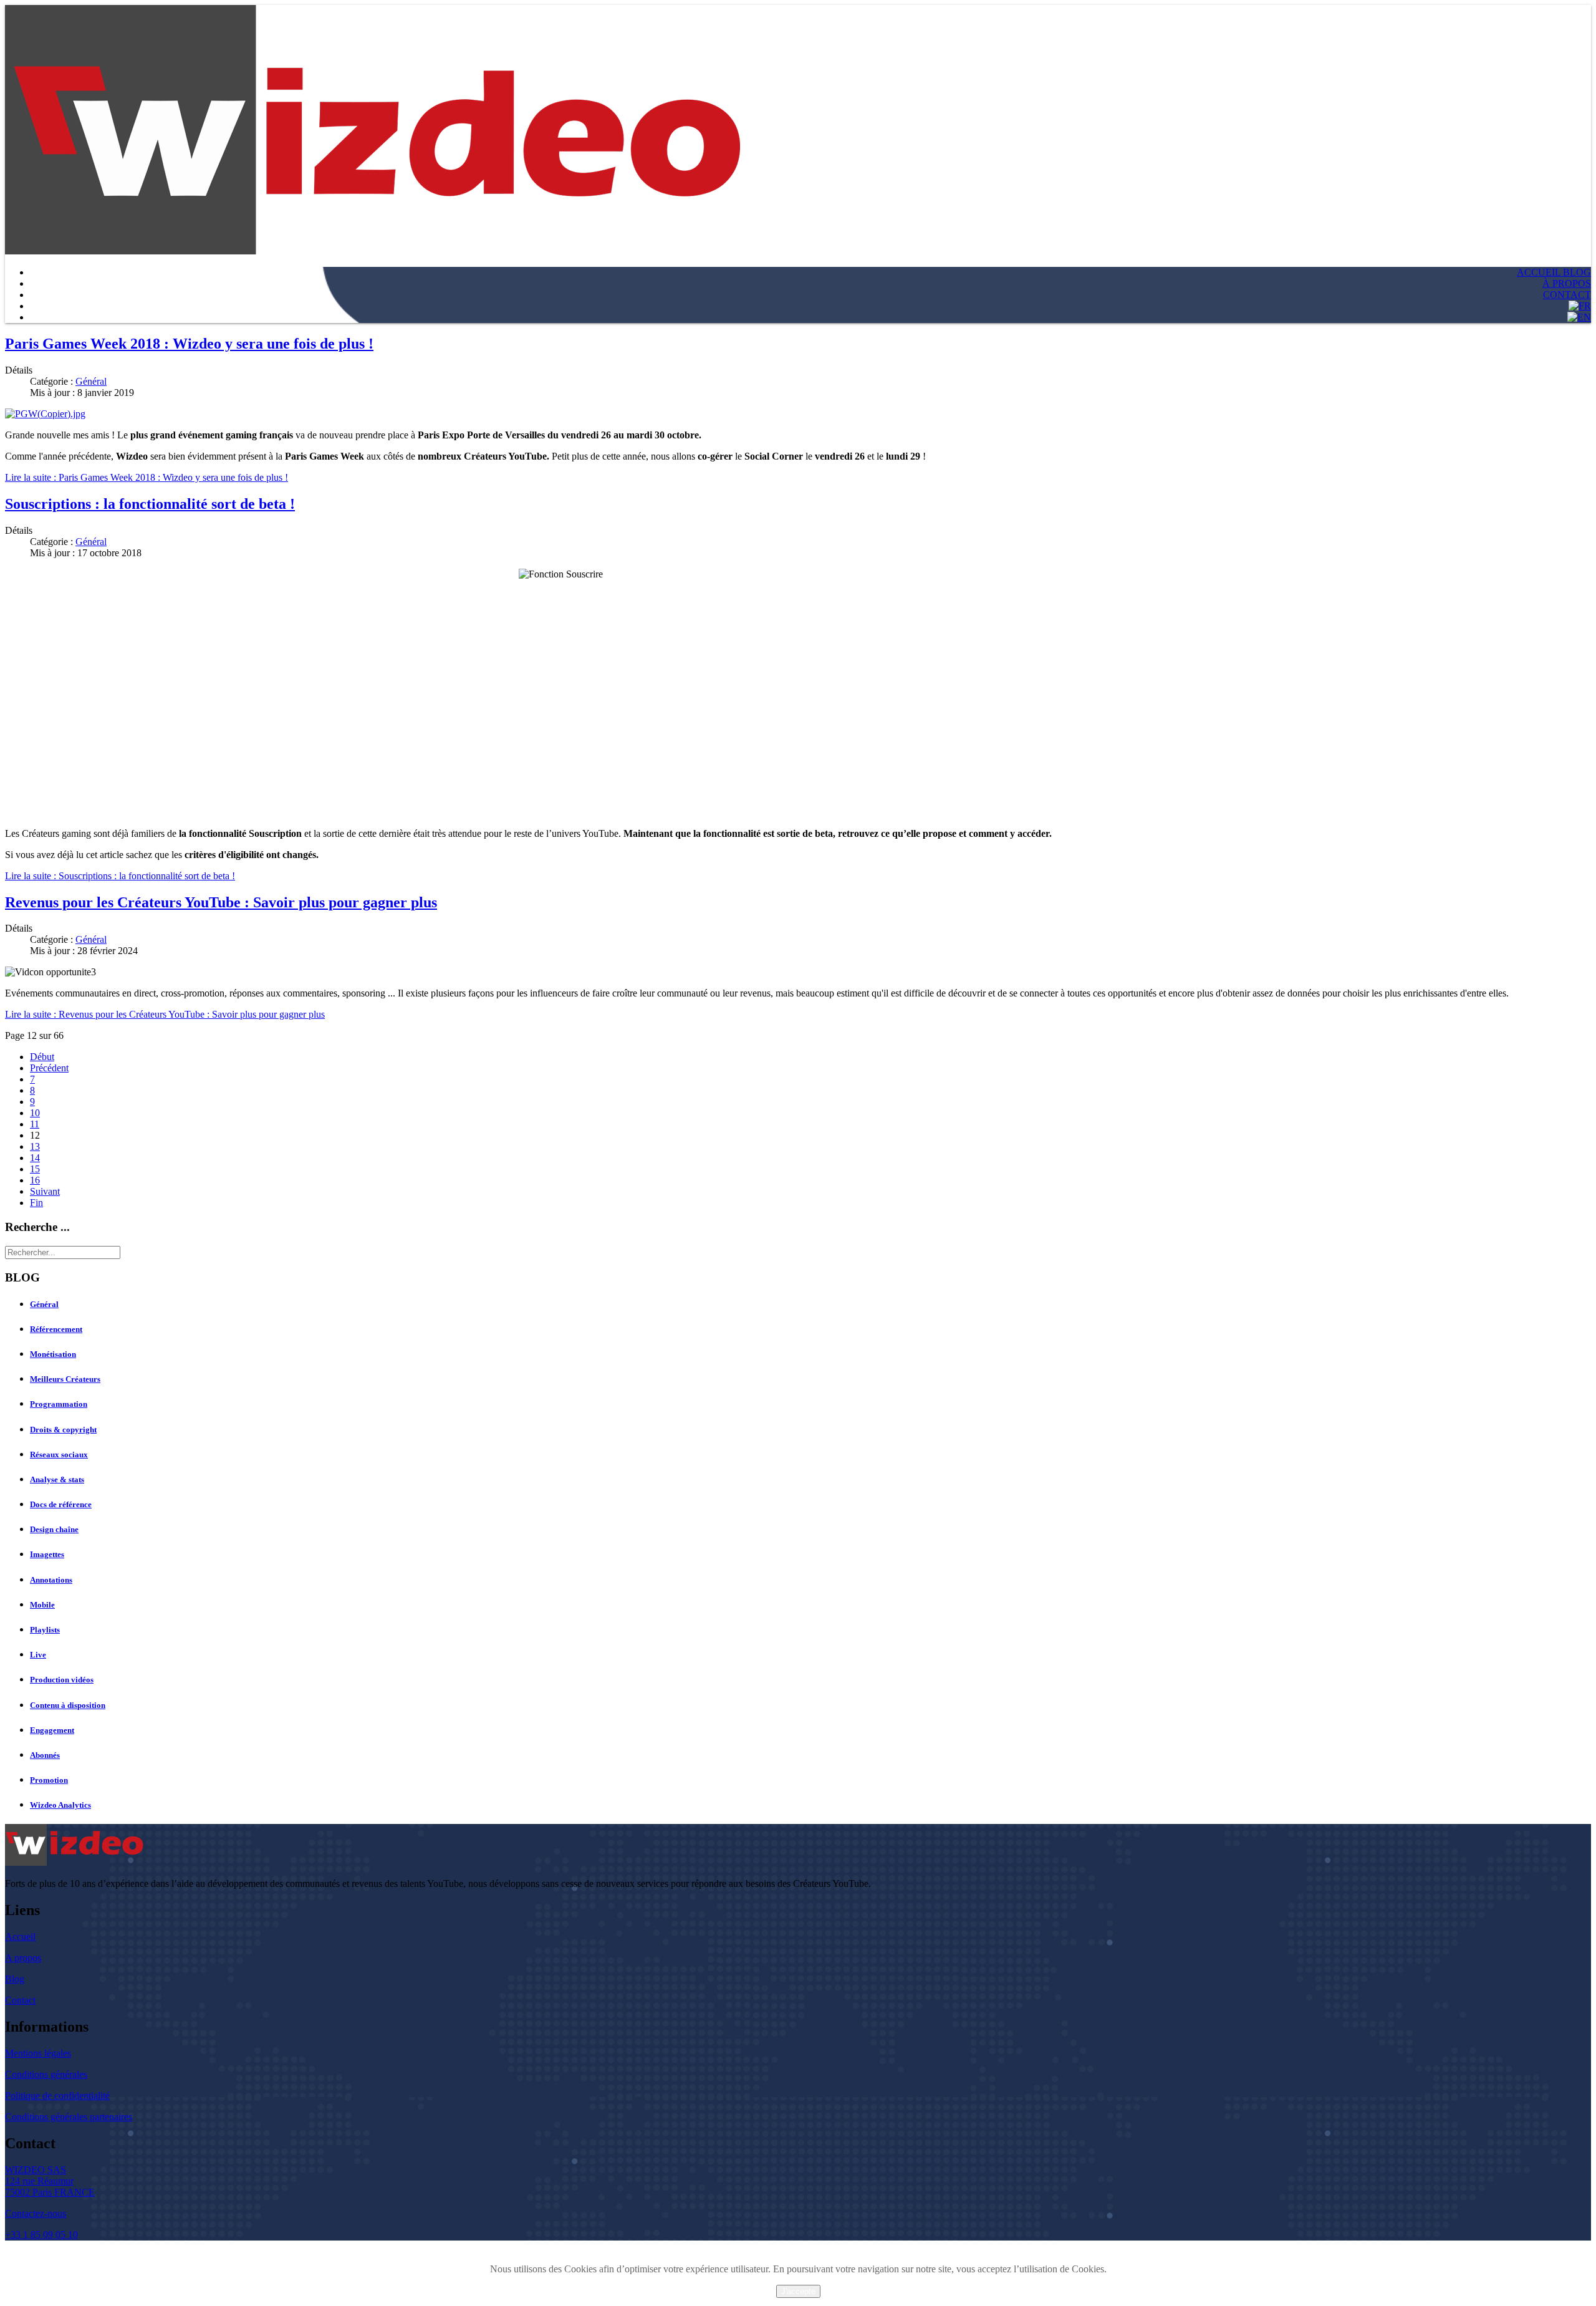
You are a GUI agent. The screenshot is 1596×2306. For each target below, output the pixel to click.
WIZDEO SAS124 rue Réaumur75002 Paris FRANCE (50, 2181)
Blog (15, 1979)
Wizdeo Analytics (60, 1805)
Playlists (45, 1630)
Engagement (52, 1730)
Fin (36, 1203)
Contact (20, 2000)
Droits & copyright (63, 1430)
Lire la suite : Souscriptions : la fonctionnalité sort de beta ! (120, 876)
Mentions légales (38, 2053)
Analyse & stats (57, 1479)
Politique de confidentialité (57, 2096)
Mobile (42, 1605)
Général (91, 381)
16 (35, 1180)
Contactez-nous (36, 2213)
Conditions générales (46, 2074)
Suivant (45, 1191)
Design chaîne (54, 1529)
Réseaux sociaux (59, 1455)
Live (38, 1655)
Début (42, 1057)
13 (35, 1146)
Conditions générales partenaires (69, 2117)
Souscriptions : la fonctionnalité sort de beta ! (150, 504)
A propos (23, 1958)
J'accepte (798, 2291)
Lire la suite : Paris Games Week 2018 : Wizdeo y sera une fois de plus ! (147, 477)
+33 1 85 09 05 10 (41, 2235)
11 (35, 1124)
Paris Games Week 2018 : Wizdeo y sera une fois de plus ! (189, 344)
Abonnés (45, 1755)
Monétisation (53, 1354)
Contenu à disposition (68, 1705)
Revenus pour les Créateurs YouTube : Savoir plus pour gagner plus (221, 902)
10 (35, 1113)
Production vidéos (62, 1680)
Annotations (51, 1580)
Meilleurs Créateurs (65, 1379)
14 (35, 1158)
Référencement (56, 1329)
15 (35, 1169)
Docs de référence (61, 1504)
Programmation (59, 1404)
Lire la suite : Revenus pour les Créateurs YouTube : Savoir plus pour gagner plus (165, 1014)
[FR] (1580, 306)
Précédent (49, 1068)
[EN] (1579, 317)
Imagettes (47, 1554)
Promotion (49, 1780)
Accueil (20, 1937)
